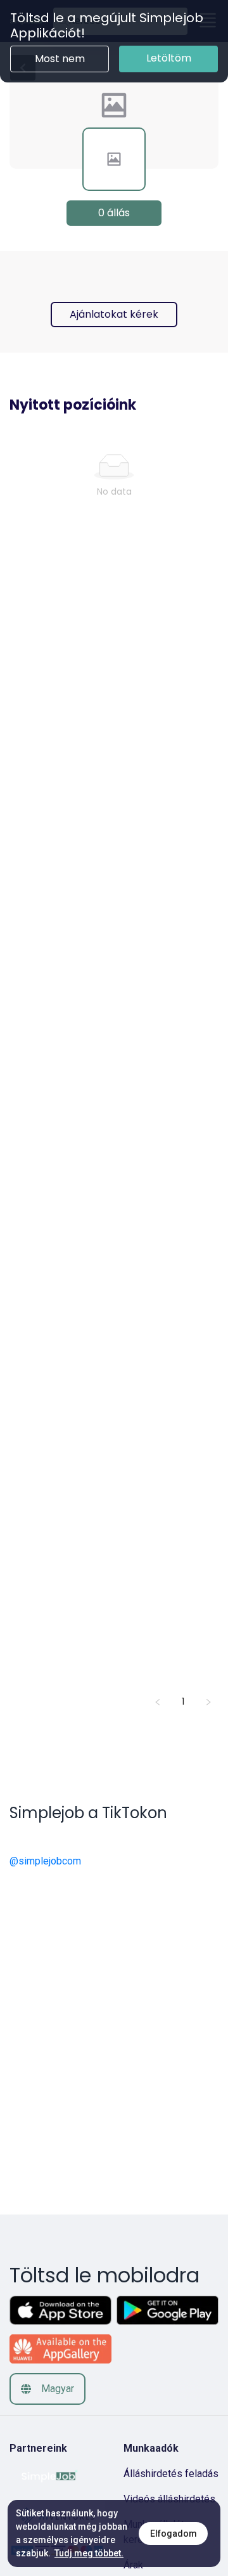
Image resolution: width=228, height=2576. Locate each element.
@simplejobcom (45, 1861)
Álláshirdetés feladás (171, 2474)
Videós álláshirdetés (169, 2499)
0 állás (114, 213)
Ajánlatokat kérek (114, 314)
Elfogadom (174, 2534)
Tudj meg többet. (89, 2553)
